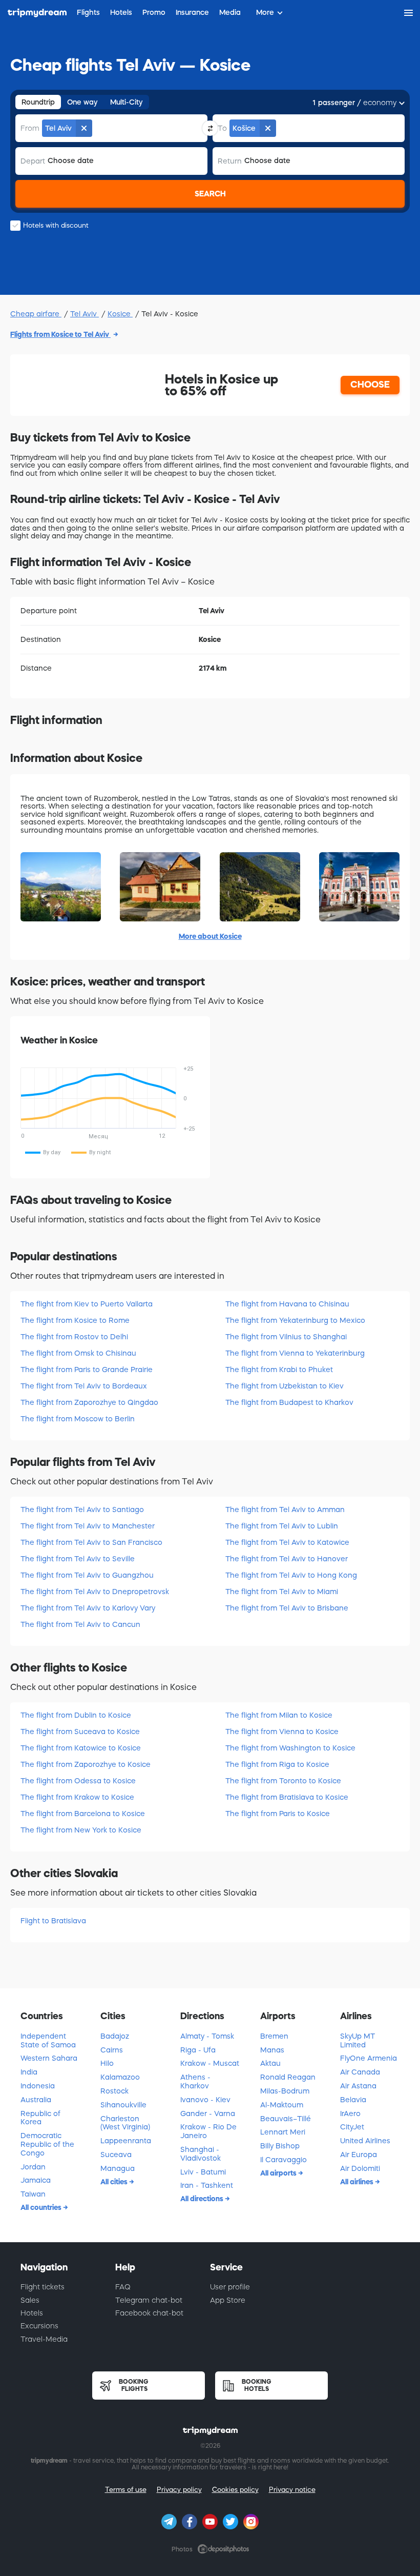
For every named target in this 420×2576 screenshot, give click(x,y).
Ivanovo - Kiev (205, 2100)
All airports (279, 2173)
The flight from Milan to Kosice (279, 1715)
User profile (230, 2287)
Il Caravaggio (283, 2160)
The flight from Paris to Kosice (278, 1814)
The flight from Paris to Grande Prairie (87, 1370)
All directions (203, 2199)
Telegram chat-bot (149, 2300)
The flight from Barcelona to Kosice (83, 1814)
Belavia (353, 2100)
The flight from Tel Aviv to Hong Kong (291, 1575)
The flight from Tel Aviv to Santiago (82, 1510)
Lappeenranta (126, 2141)
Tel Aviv (85, 314)
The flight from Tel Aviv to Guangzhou (87, 1575)
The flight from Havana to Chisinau (287, 1304)
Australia (36, 2100)
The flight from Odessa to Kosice (78, 1781)
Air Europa (359, 2155)
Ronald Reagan (288, 2077)
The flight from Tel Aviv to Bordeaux (84, 1386)
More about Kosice (210, 936)
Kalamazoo (120, 2077)
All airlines (358, 2182)
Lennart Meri (283, 2132)
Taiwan (33, 2194)
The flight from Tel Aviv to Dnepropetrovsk (95, 1592)
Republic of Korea (40, 2118)
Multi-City (127, 102)
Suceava (116, 2155)
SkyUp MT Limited (358, 2040)
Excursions (39, 2326)
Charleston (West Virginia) (125, 2123)
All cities (115, 2182)
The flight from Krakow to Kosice (77, 1797)
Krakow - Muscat (210, 2063)
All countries (42, 2207)
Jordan (33, 2167)
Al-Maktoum (282, 2105)
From (30, 128)
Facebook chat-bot (149, 2313)
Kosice (120, 314)
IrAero (350, 2114)
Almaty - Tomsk (207, 2036)
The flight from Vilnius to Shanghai (286, 1337)
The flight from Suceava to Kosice (80, 1732)
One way (82, 102)
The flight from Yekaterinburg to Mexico (295, 1320)
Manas (272, 2050)
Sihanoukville (123, 2105)
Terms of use (126, 2490)
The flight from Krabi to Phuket (279, 1370)
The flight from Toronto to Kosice (283, 1781)
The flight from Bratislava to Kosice (287, 1797)
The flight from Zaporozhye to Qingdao (89, 1402)
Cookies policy (235, 2490)
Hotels (32, 2313)
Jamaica (36, 2180)
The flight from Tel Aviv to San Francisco (91, 1542)
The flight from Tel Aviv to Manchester (88, 1526)
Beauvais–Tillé (286, 2119)
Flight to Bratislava (53, 1921)
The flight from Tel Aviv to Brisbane (287, 1608)
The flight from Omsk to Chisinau (78, 1353)
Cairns (112, 2050)
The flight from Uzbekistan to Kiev (285, 1386)
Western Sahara (49, 2058)
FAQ (123, 2287)
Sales (30, 2300)
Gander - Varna (208, 2114)
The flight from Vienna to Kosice (282, 1732)
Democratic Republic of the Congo (47, 2144)
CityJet (352, 2127)
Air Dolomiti (360, 2168)
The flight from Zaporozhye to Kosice (86, 1764)
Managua (118, 2168)
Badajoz (115, 2036)
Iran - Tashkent (207, 2185)
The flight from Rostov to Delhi (74, 1337)
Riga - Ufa (198, 2050)
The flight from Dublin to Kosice (76, 1715)
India (29, 2072)
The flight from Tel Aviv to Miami (282, 1592)
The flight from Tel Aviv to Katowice (287, 1542)
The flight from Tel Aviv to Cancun (80, 1624)
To (222, 128)
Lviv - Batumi (203, 2172)
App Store (228, 2300)
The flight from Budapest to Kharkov (289, 1402)
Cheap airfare (36, 314)
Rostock (114, 2091)
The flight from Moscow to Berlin (78, 1419)
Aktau (270, 2063)
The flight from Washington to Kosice (290, 1748)
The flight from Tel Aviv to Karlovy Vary (88, 1608)
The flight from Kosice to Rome (75, 1320)
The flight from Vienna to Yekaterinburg (295, 1353)
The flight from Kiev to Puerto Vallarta (87, 1304)
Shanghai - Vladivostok (201, 2154)
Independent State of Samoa (48, 2040)
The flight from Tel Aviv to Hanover (287, 1559)
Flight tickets (43, 2287)
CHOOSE (370, 385)
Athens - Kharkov (195, 2081)
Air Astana (358, 2086)
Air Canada (360, 2072)
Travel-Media (44, 2339)
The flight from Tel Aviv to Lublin (282, 1526)
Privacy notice (292, 2490)
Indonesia (38, 2086)
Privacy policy (179, 2490)
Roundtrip (38, 102)
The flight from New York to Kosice (81, 1830)
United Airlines (365, 2141)
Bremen (274, 2036)
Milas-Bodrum (285, 2091)
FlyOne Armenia (369, 2058)
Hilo (107, 2063)
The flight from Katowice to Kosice (81, 1748)
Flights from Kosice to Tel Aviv (60, 334)
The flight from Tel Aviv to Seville (78, 1559)
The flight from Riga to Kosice (277, 1764)
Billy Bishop (280, 2146)
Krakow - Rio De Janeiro (208, 2131)
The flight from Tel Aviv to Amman (285, 1510)
